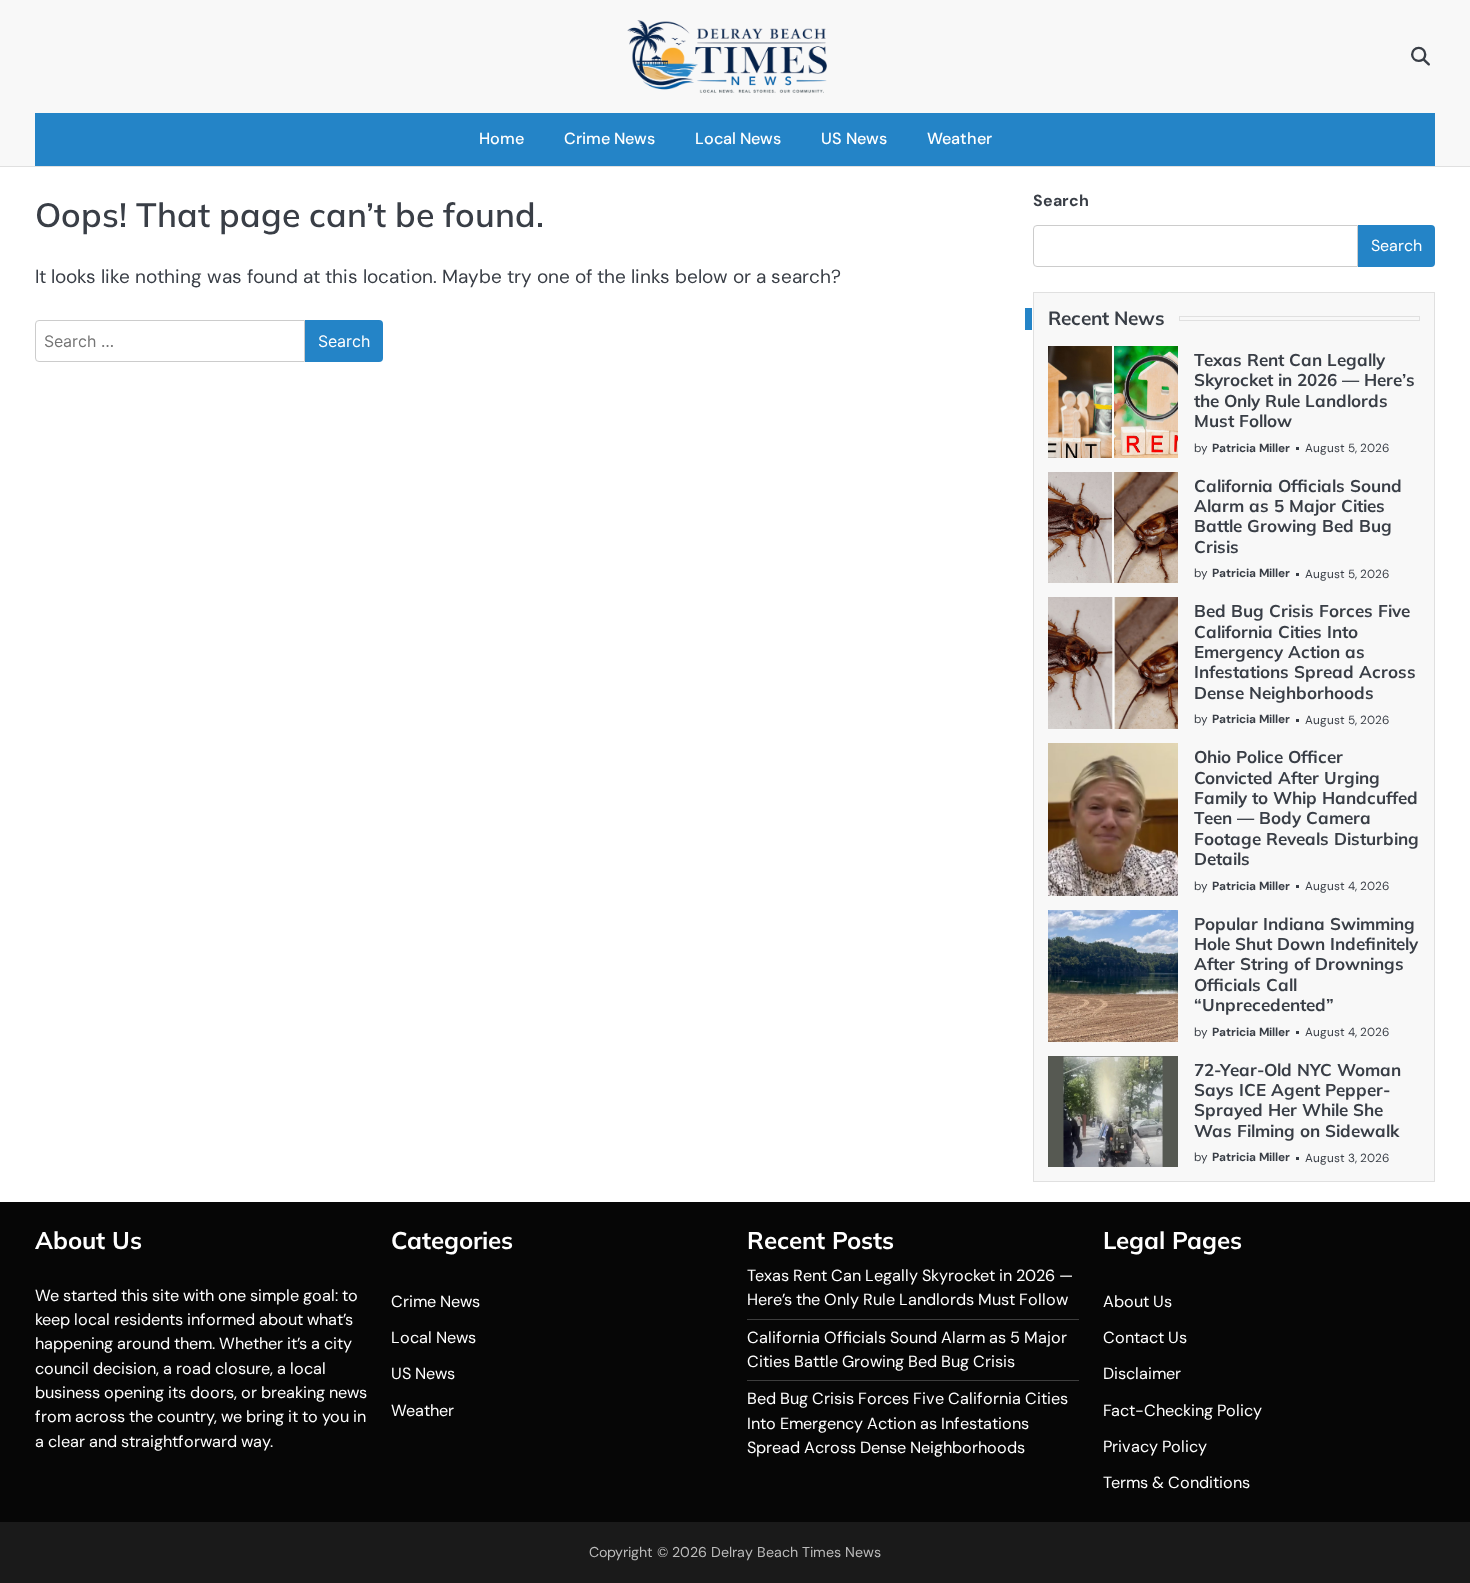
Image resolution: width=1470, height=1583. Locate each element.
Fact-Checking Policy (1182, 1410)
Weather (959, 138)
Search (1061, 200)
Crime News (609, 138)
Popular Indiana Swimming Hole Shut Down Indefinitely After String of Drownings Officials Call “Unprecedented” (1306, 964)
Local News (738, 138)
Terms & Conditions (1176, 1482)
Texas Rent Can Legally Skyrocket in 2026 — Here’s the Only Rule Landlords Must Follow (1304, 390)
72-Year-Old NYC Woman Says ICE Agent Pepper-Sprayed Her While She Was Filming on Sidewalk (1297, 1100)
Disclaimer (1142, 1373)
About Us (1137, 1301)
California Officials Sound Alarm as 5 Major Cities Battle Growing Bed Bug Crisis (1298, 516)
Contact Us (1145, 1337)
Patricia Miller (1251, 448)
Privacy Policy (1155, 1446)
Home (501, 138)
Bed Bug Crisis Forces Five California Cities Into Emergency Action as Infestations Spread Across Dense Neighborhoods (1305, 651)
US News (854, 138)
